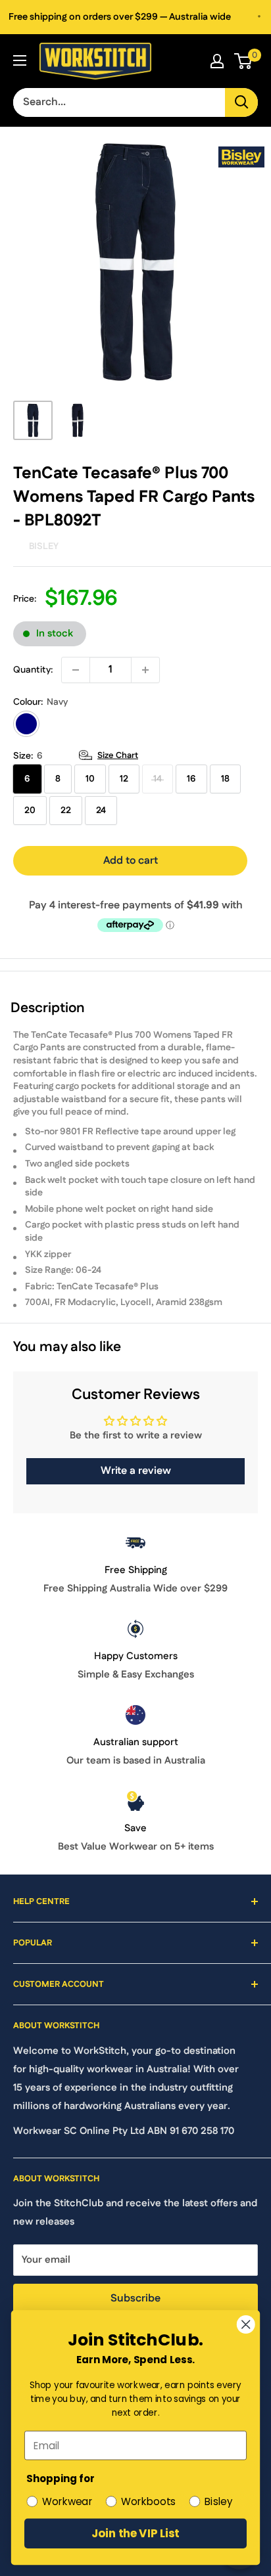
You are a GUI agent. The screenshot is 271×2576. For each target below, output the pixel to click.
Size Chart (118, 755)
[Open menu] (20, 60)
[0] (244, 61)
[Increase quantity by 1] (145, 670)
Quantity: (33, 670)
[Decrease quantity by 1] (76, 670)
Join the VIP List (135, 2533)
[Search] (241, 102)
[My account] (217, 61)
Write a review (136, 1471)
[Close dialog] (246, 2324)
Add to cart (131, 861)
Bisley (44, 546)
